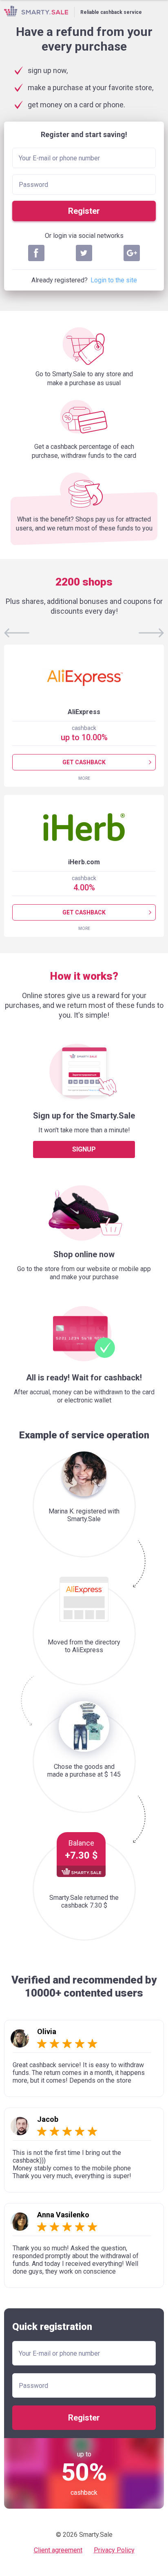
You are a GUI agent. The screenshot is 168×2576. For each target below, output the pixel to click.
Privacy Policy (114, 2550)
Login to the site (114, 280)
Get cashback (84, 762)
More (84, 778)
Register (84, 211)
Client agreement (58, 2550)
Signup (84, 1149)
